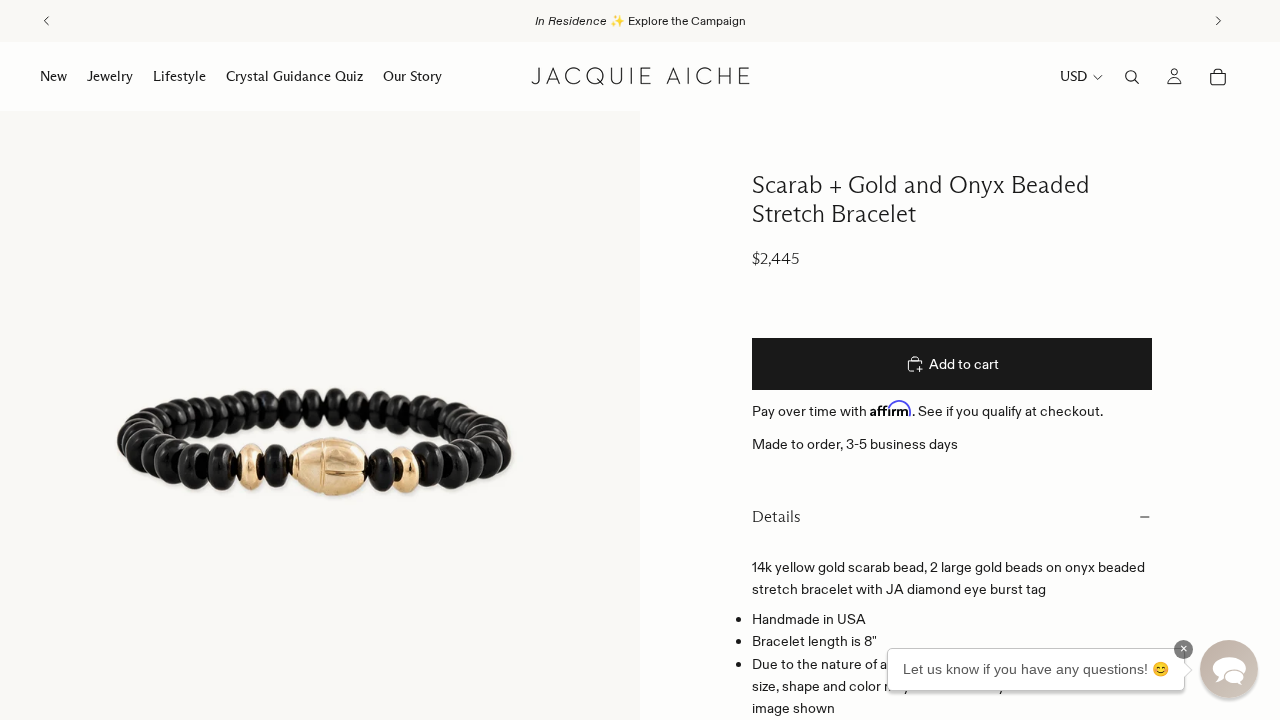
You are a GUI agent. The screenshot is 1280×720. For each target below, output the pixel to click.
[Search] (1132, 77)
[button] (1229, 669)
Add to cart (964, 364)
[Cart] (1218, 77)
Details (776, 516)
